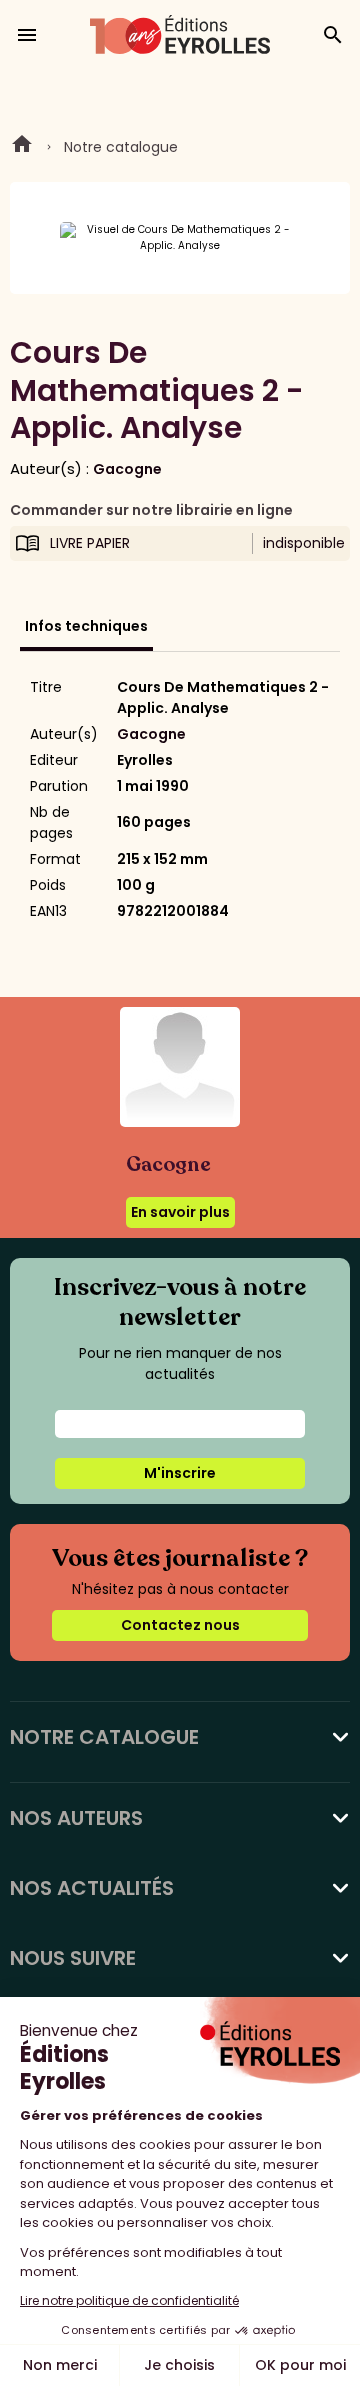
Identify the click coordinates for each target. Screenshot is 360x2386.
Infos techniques (86, 626)
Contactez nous (180, 1625)
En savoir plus (180, 1212)
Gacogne (127, 469)
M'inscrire (180, 1473)
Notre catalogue (121, 147)
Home (22, 147)
